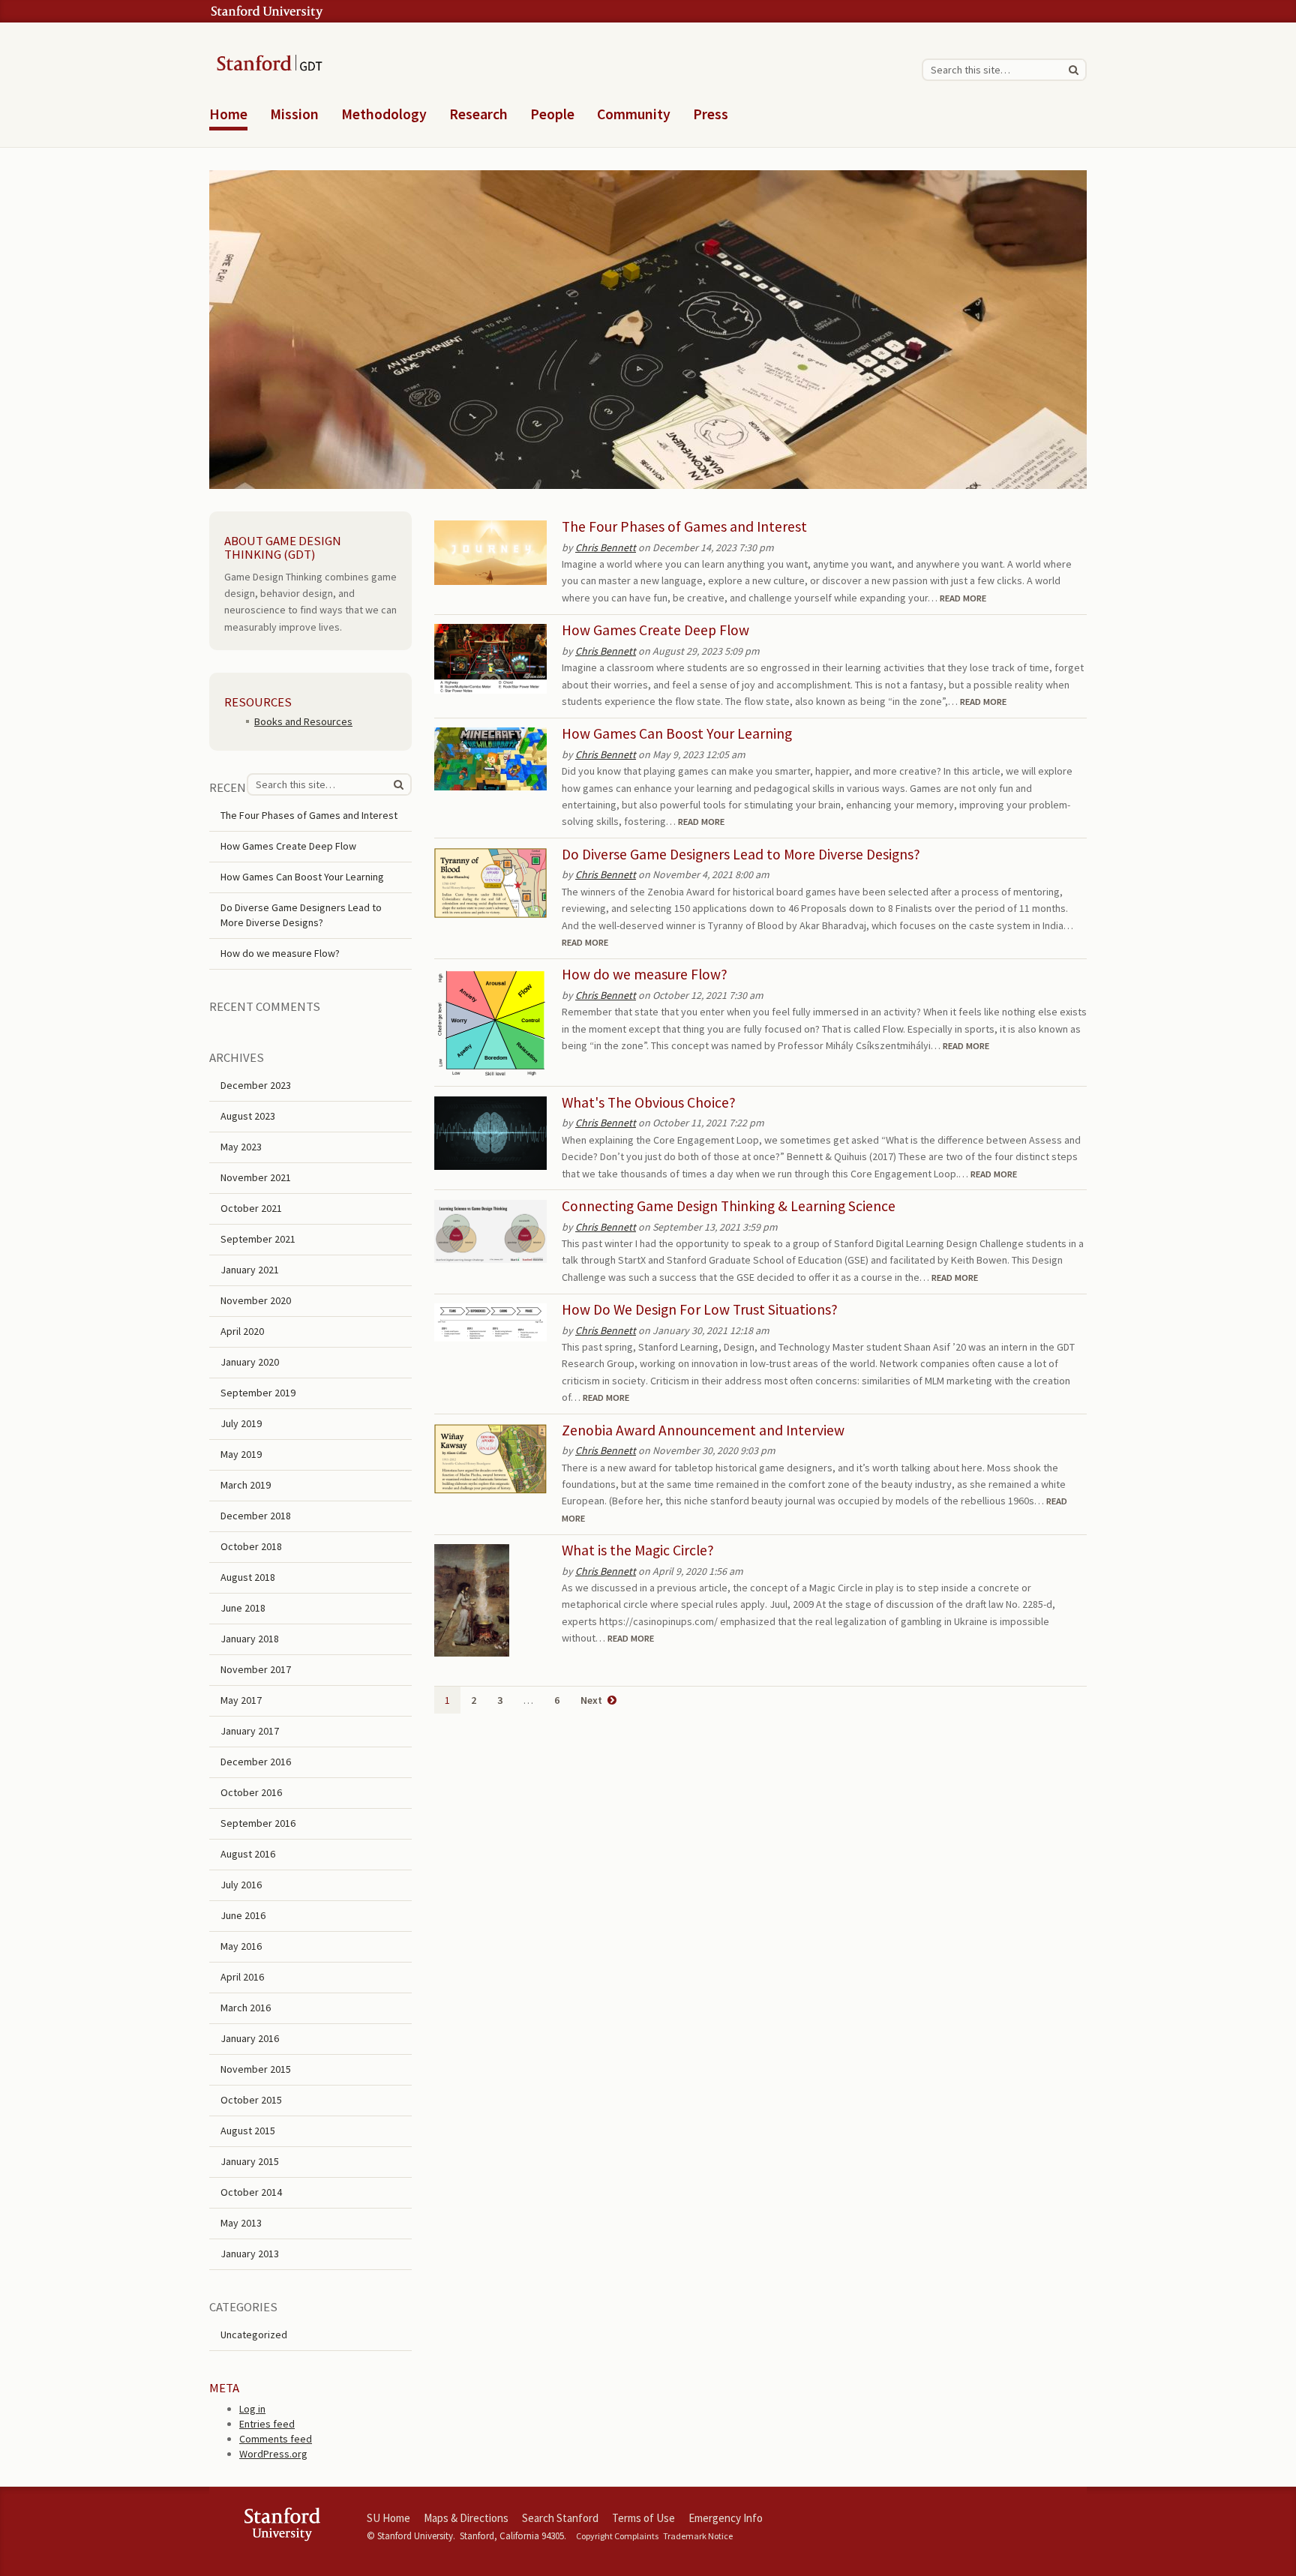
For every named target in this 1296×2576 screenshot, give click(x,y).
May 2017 (241, 1700)
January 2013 (250, 2254)
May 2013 (241, 2223)
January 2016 (250, 2038)
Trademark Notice (698, 2536)
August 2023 (248, 1116)
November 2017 (256, 1669)
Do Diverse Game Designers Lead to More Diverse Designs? (741, 854)
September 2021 (258, 1239)
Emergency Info (726, 2518)
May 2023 (241, 1147)
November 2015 (256, 2069)
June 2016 (243, 1915)
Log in (252, 2409)
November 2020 (256, 1300)
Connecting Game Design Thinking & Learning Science (729, 1206)
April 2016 (242, 1977)
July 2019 (241, 1423)
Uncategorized (254, 2335)
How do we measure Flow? (645, 974)
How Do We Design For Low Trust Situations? (700, 1309)
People (552, 114)
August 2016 (248, 1854)
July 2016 (241, 1885)
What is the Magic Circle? (638, 1550)
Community (634, 114)
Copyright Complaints (617, 2536)
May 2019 (241, 1454)
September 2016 (258, 1823)
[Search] (1073, 70)
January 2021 (250, 1270)
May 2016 (241, 1946)
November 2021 (256, 1177)
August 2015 (248, 2131)
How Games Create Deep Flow (655, 630)
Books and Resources (303, 721)
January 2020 (250, 1362)
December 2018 (256, 1516)
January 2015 (250, 2161)
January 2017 (250, 1731)
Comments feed (276, 2439)
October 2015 (251, 2100)
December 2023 (256, 1085)
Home (228, 114)
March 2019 (246, 1485)
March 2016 (246, 2008)
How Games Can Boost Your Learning (677, 733)
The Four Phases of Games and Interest (684, 526)
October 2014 (251, 2192)
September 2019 (258, 1393)
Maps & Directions (466, 2518)
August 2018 (248, 1577)
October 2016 (251, 1792)
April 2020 (242, 1331)
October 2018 (251, 1546)
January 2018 (250, 1639)
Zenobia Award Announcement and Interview (703, 1430)
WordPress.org (273, 2454)
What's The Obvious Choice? (649, 1102)
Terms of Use (643, 2518)
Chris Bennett (606, 547)
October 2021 (251, 1208)
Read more (963, 598)
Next (592, 1700)
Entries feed (267, 2424)
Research (478, 114)
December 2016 (256, 1762)
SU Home (388, 2518)
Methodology (384, 114)
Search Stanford (560, 2518)
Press (711, 114)
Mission (294, 114)
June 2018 (243, 1608)
